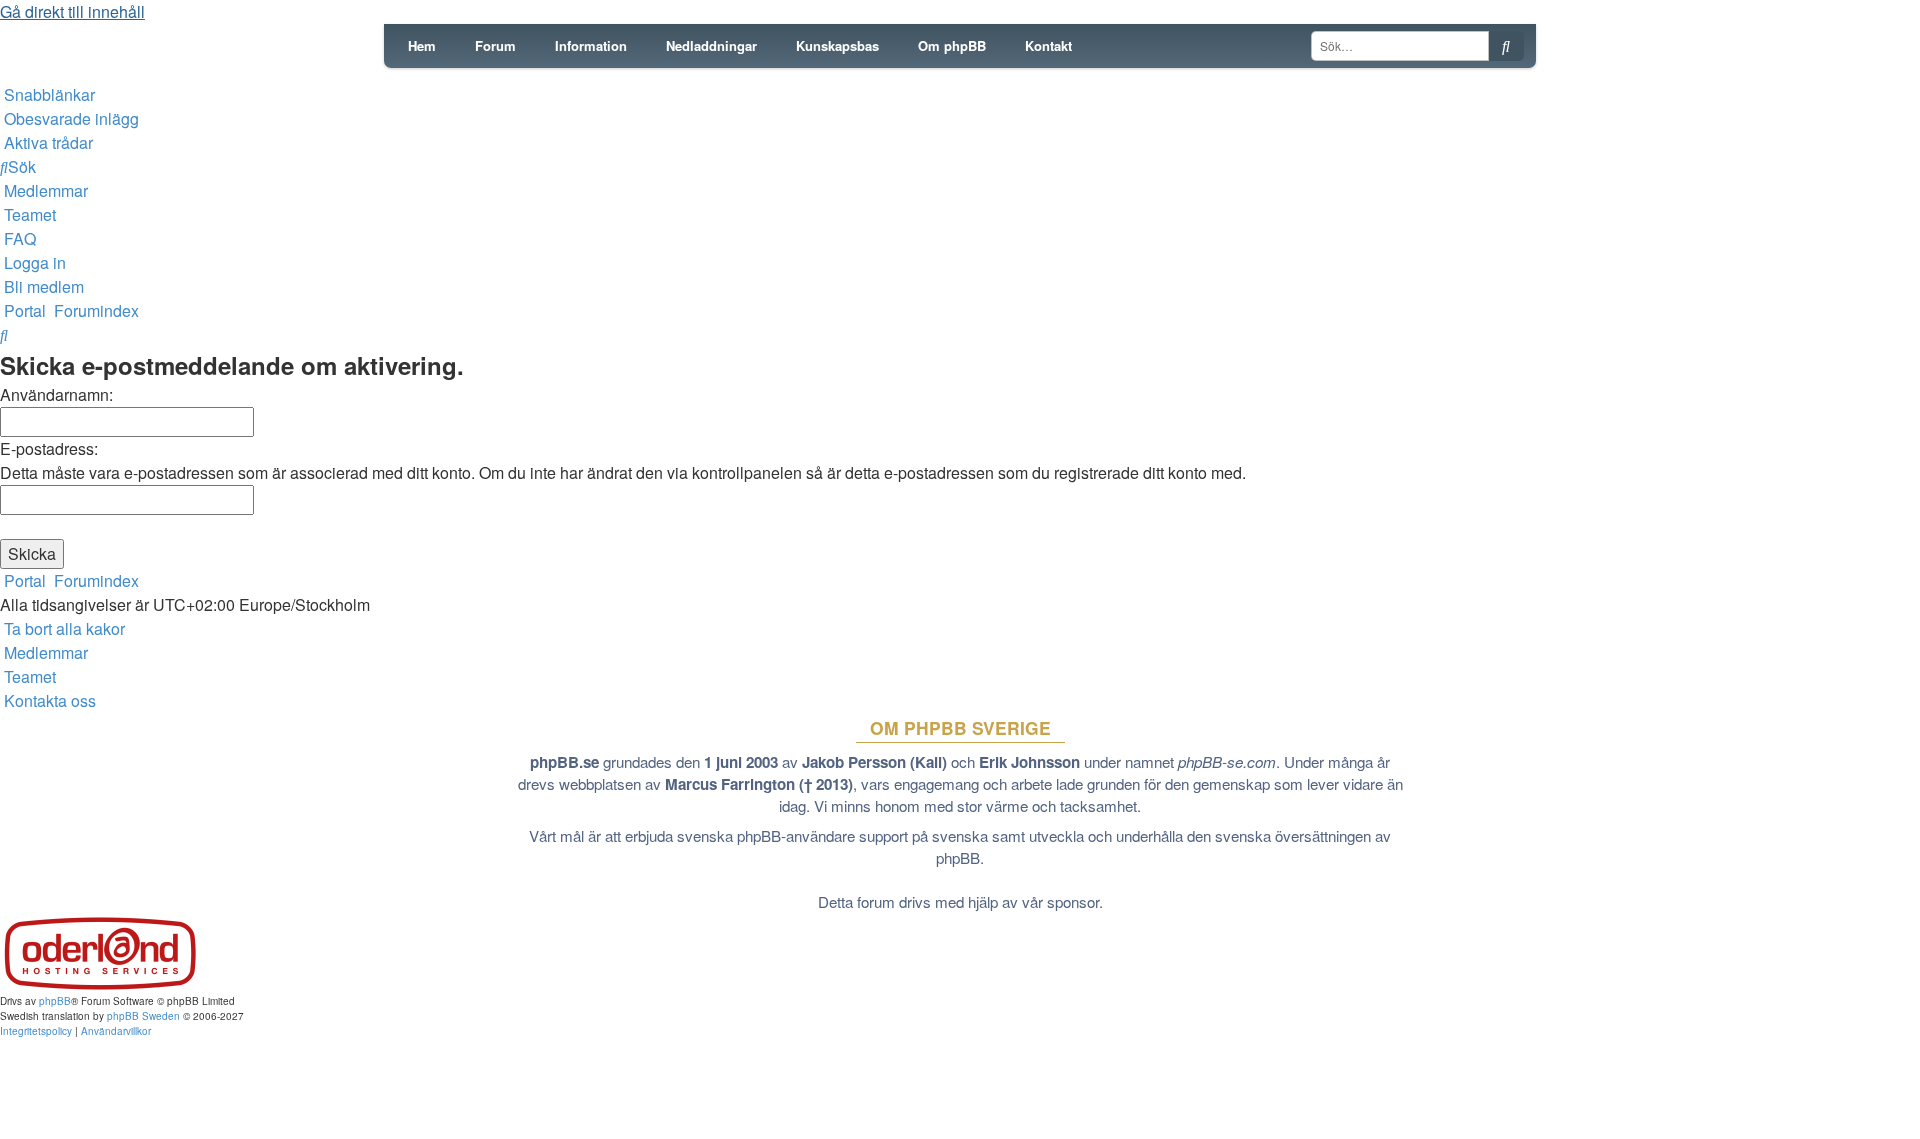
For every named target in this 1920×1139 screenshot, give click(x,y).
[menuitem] (69, 118)
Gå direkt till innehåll (72, 11)
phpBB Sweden (143, 1016)
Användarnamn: (56, 394)
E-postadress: (49, 448)
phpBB (55, 1001)
